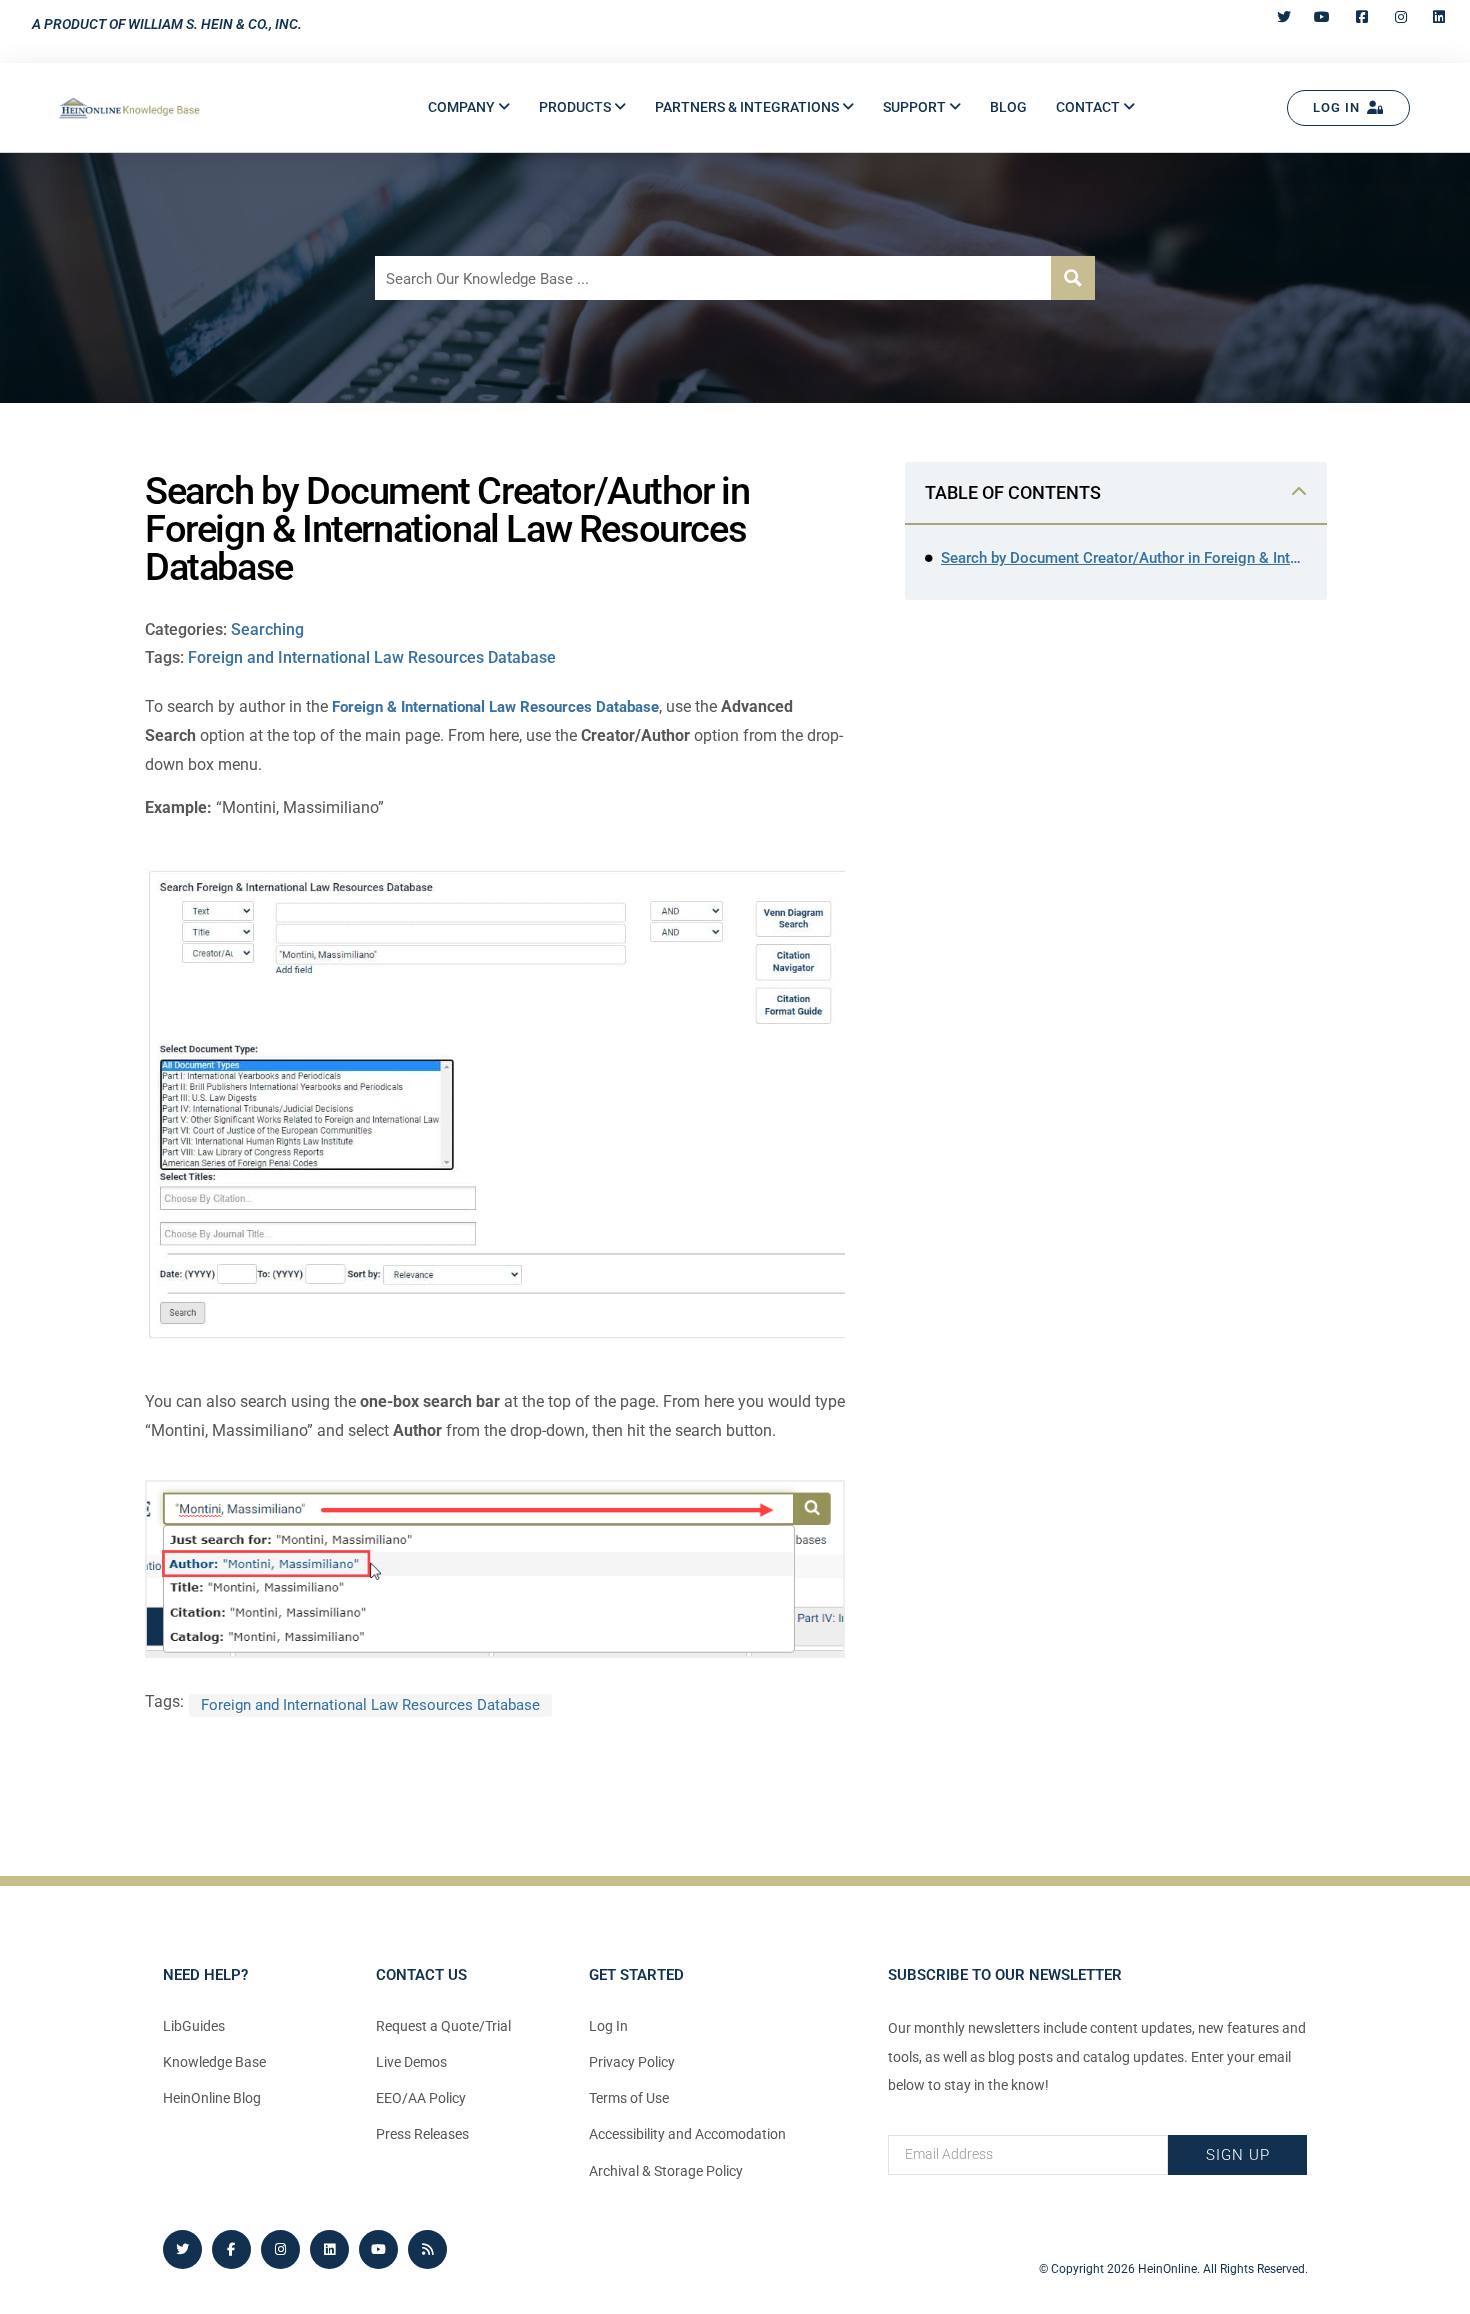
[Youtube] (378, 2249)
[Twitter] (182, 2249)
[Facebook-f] (231, 2249)
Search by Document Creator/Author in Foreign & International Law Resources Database (1124, 558)
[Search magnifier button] (1073, 278)
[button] (469, 107)
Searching (267, 629)
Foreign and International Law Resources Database (372, 657)
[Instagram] (280, 2249)
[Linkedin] (329, 2249)
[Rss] (427, 2249)
